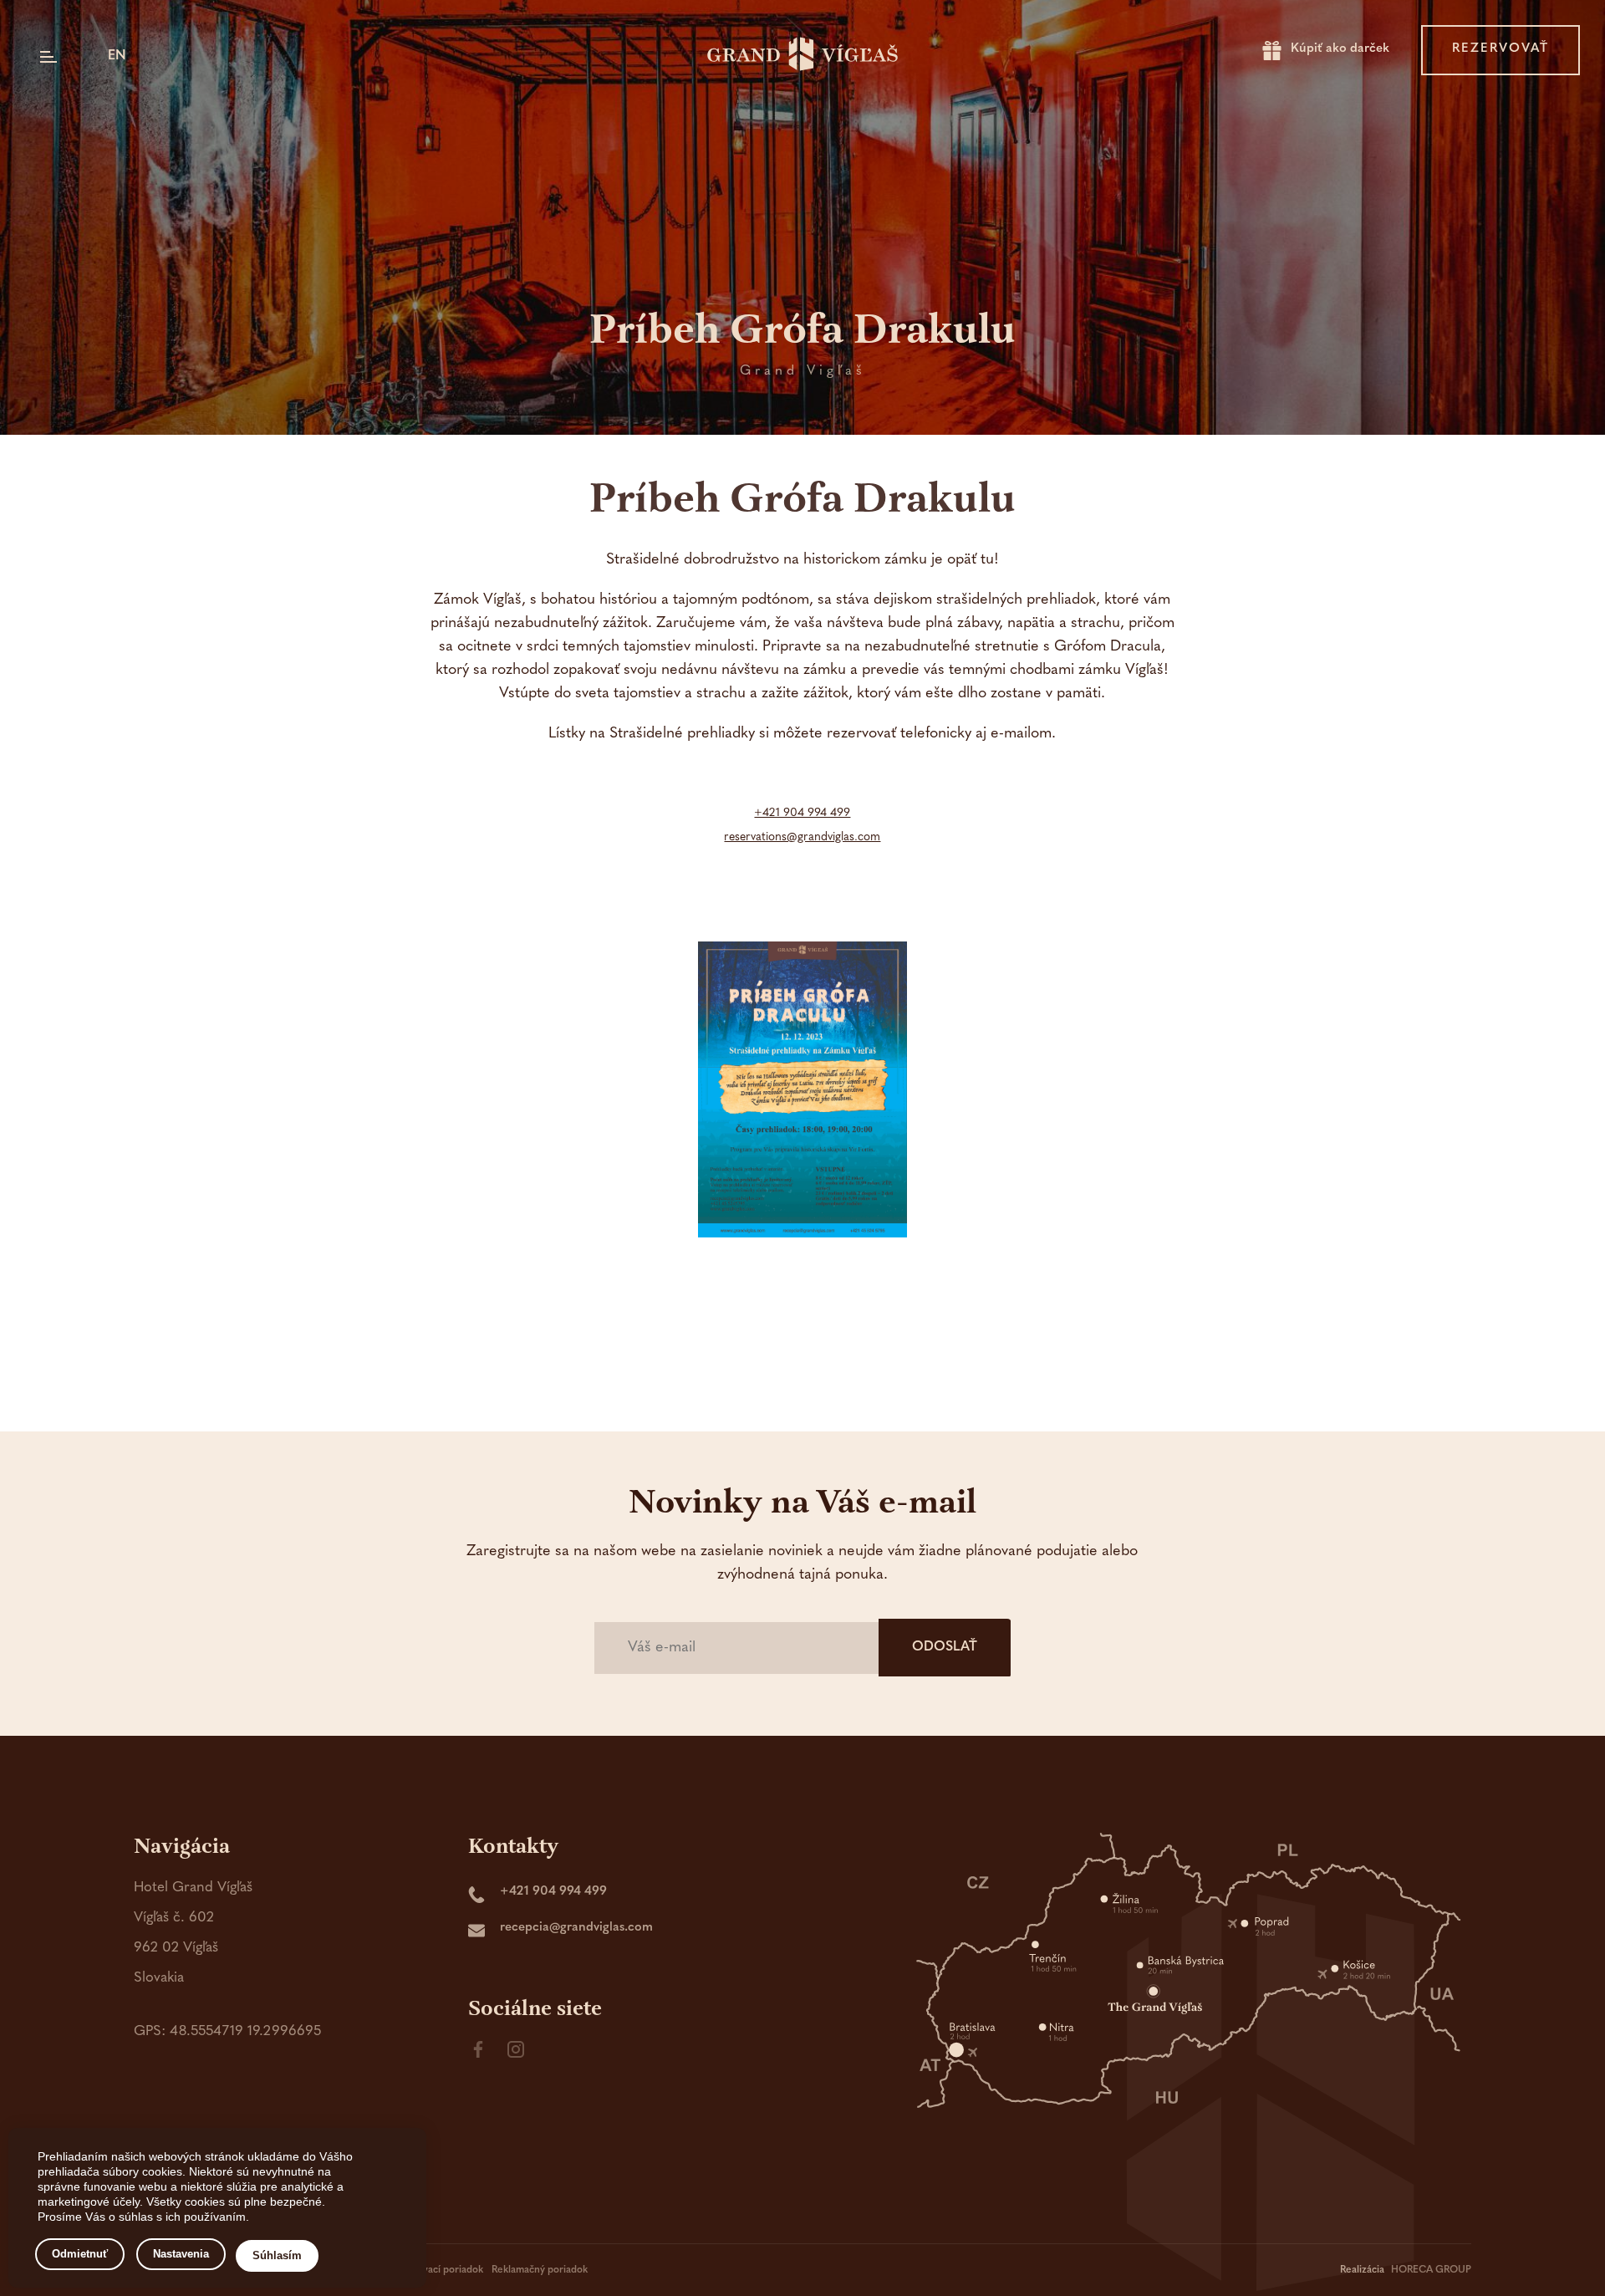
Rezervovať (1501, 49)
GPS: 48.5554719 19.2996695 (227, 2031)
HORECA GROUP (1431, 2270)
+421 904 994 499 (802, 813)
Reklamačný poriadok (540, 2270)
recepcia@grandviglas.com (576, 1928)
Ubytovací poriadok (439, 2270)
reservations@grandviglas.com (802, 837)
